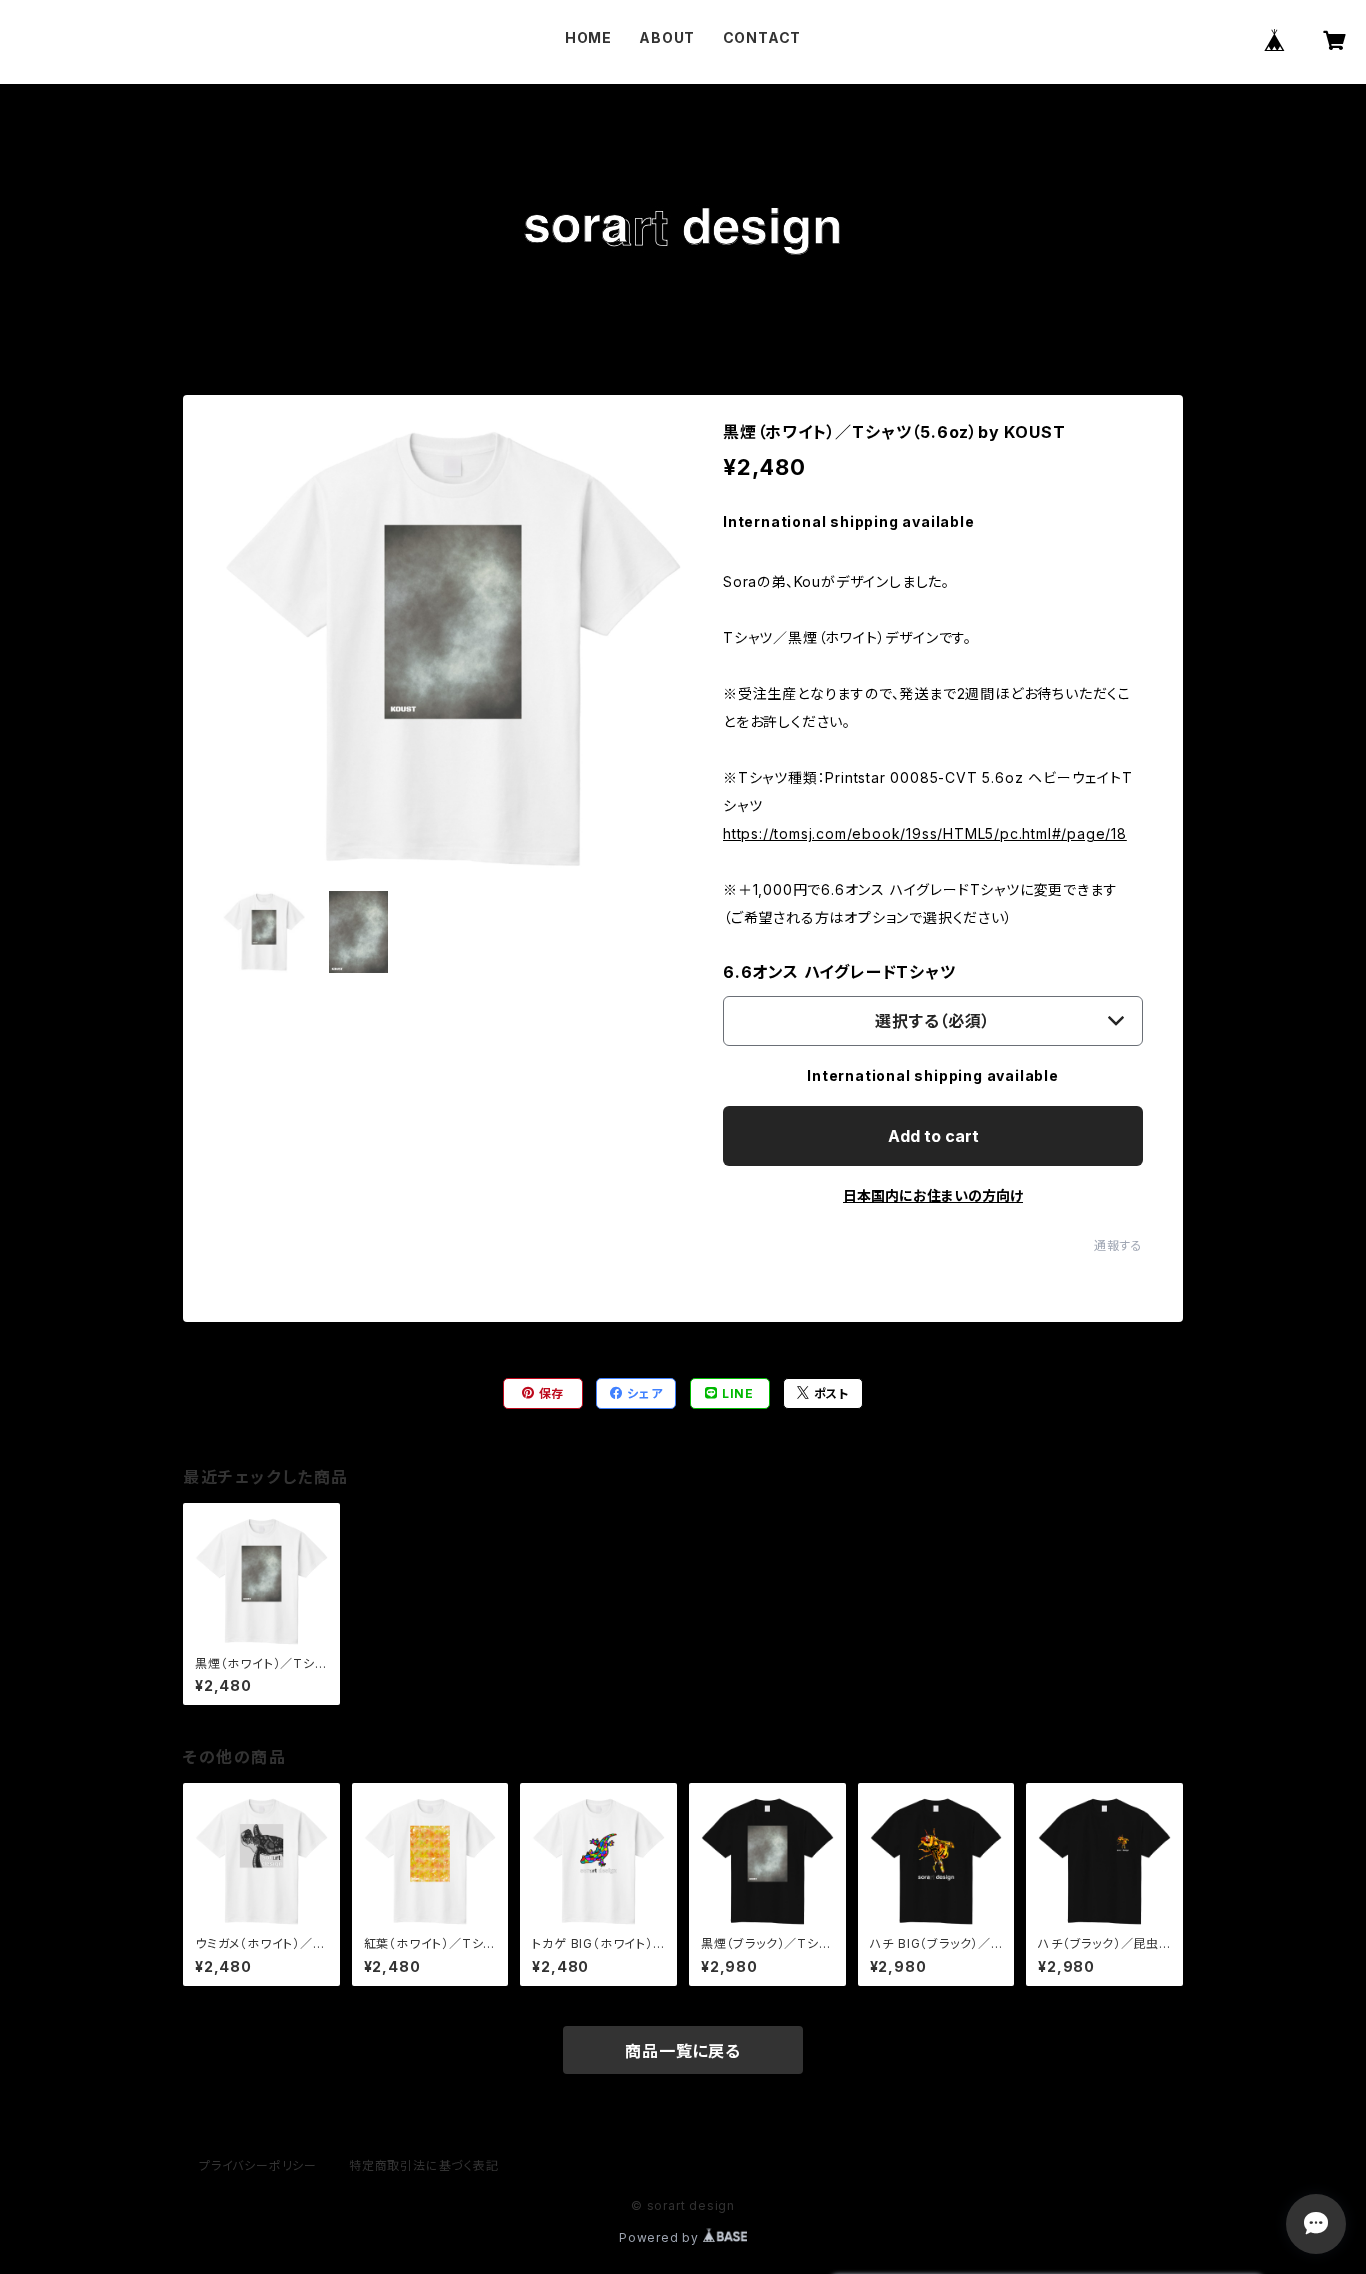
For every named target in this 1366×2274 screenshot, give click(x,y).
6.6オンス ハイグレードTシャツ (839, 972)
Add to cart (933, 1136)
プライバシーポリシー (258, 2165)
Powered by (661, 2237)
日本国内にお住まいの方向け (933, 1195)
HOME (588, 37)
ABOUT (667, 37)
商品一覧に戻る (683, 2051)
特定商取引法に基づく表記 (424, 2165)
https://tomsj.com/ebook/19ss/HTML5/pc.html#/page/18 (925, 833)
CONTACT (762, 37)
